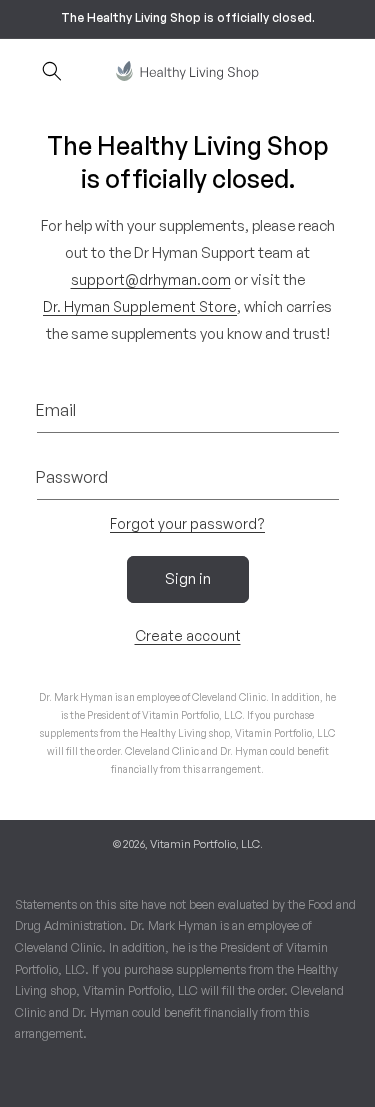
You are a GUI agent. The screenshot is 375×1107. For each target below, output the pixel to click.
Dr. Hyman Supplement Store (140, 306)
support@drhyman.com (151, 279)
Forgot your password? (187, 523)
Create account (188, 635)
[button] (52, 71)
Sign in (188, 578)
